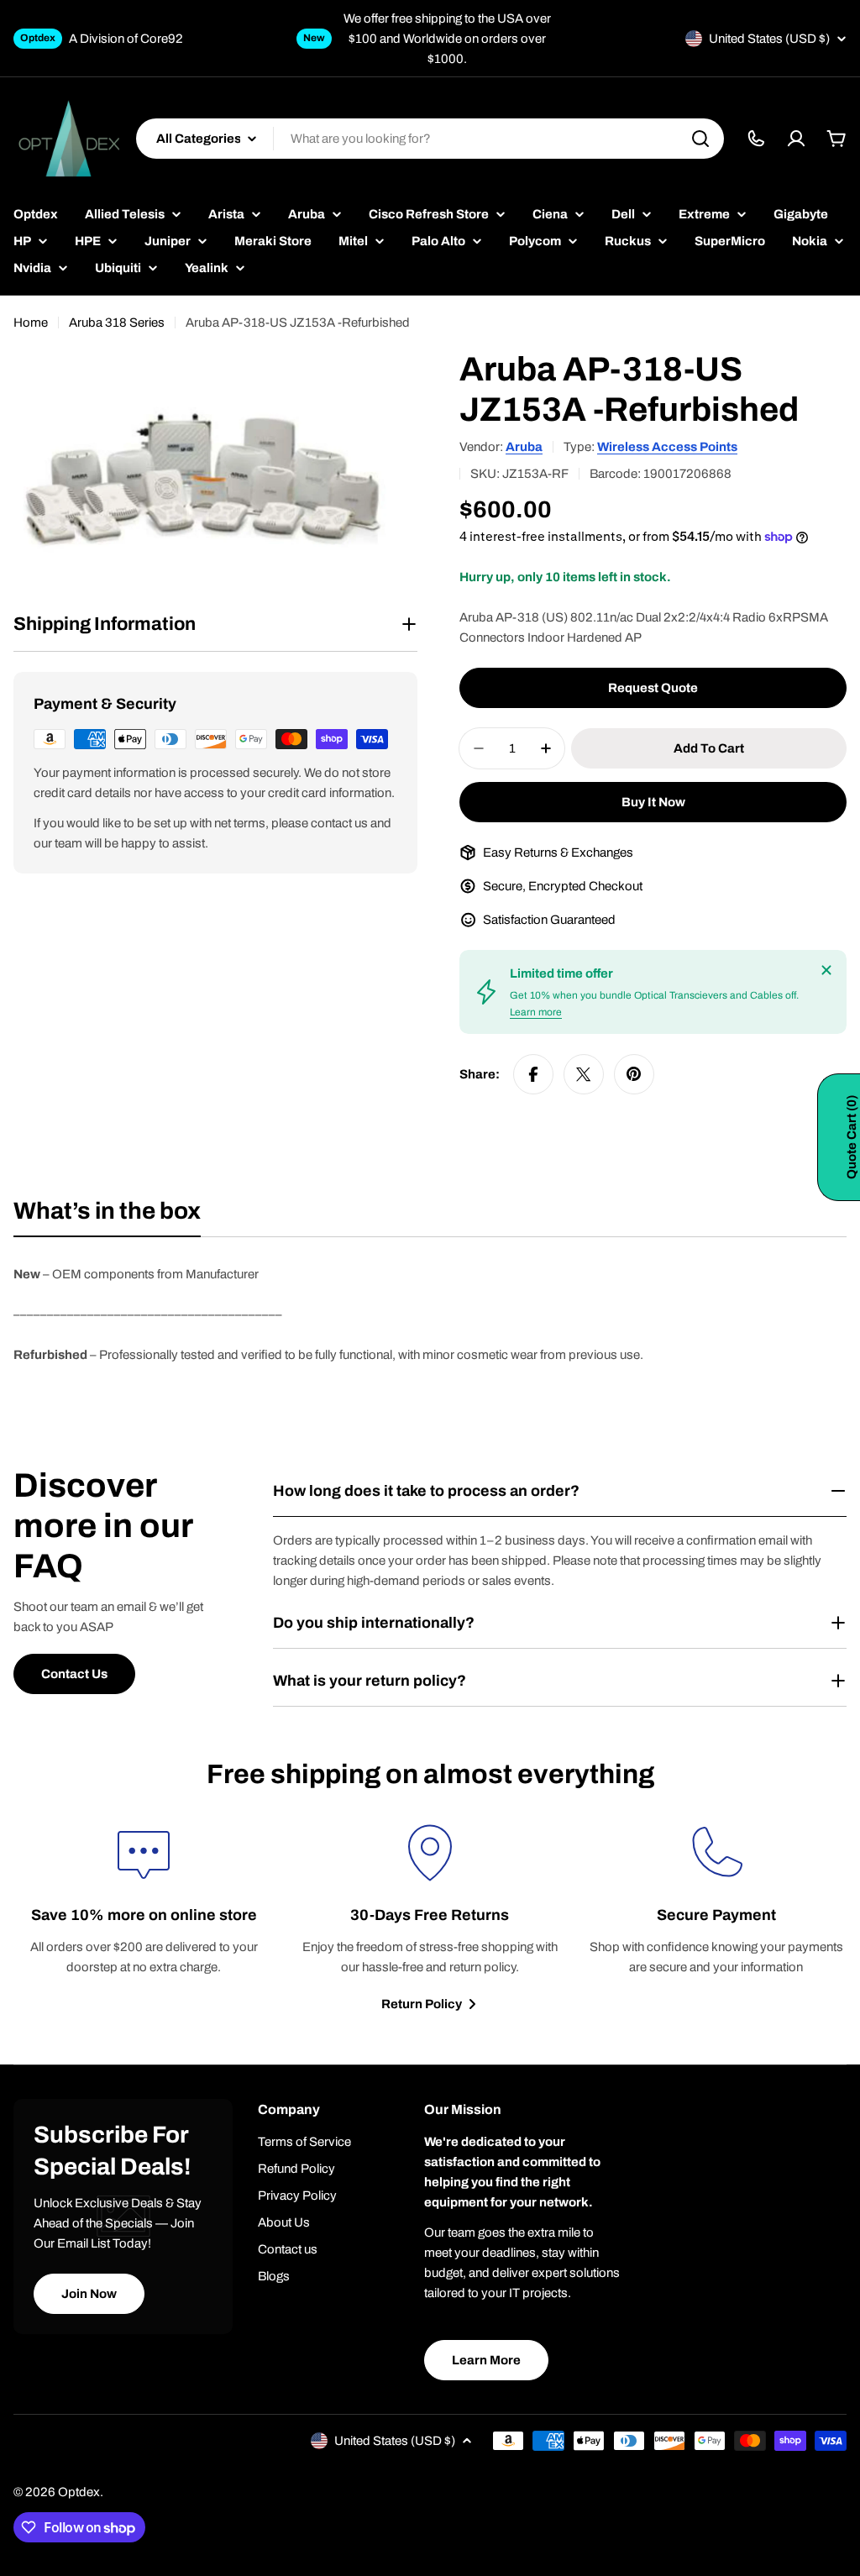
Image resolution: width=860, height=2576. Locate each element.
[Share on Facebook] (533, 1074)
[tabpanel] (430, 1314)
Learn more (536, 1012)
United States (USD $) (769, 39)
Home (31, 323)
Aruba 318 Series (117, 323)
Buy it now (653, 802)
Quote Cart (852, 1137)
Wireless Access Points (667, 447)
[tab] (107, 1216)
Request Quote (653, 688)
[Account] (796, 139)
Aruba (524, 447)
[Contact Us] (756, 139)
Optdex (79, 2492)
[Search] (700, 139)
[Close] (826, 970)
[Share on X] (584, 1074)
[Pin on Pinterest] (634, 1074)
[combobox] (430, 139)
